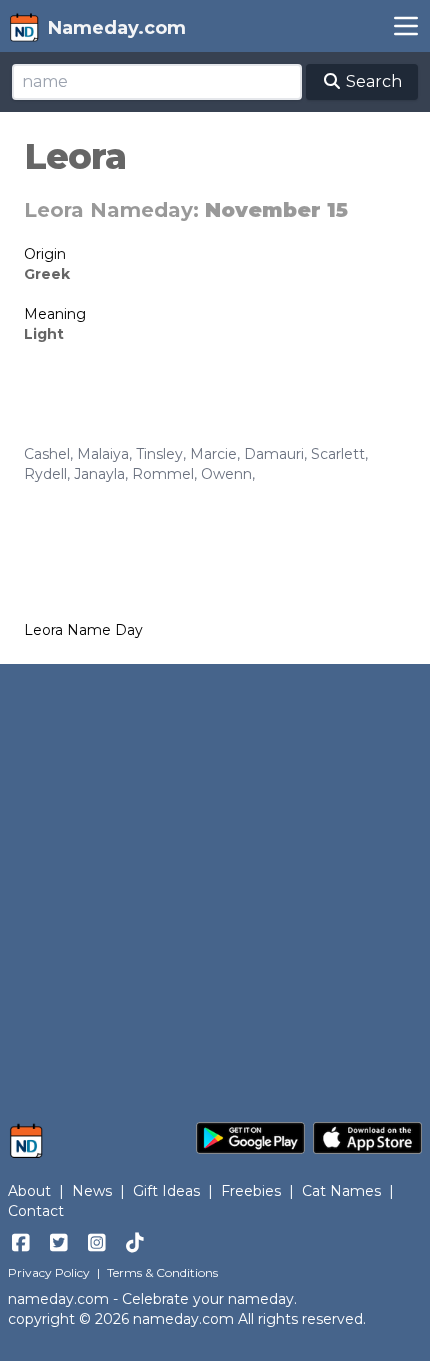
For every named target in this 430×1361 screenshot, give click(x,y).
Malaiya (103, 454)
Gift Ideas (166, 1191)
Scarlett (338, 454)
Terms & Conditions (162, 1272)
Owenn (226, 474)
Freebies (251, 1191)
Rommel (163, 474)
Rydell (45, 474)
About (29, 1191)
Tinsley (159, 454)
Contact (36, 1211)
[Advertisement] (215, 883)
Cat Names (341, 1191)
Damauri (274, 454)
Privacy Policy (49, 1272)
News (92, 1191)
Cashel (47, 454)
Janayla (99, 474)
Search (372, 81)
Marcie (213, 454)
